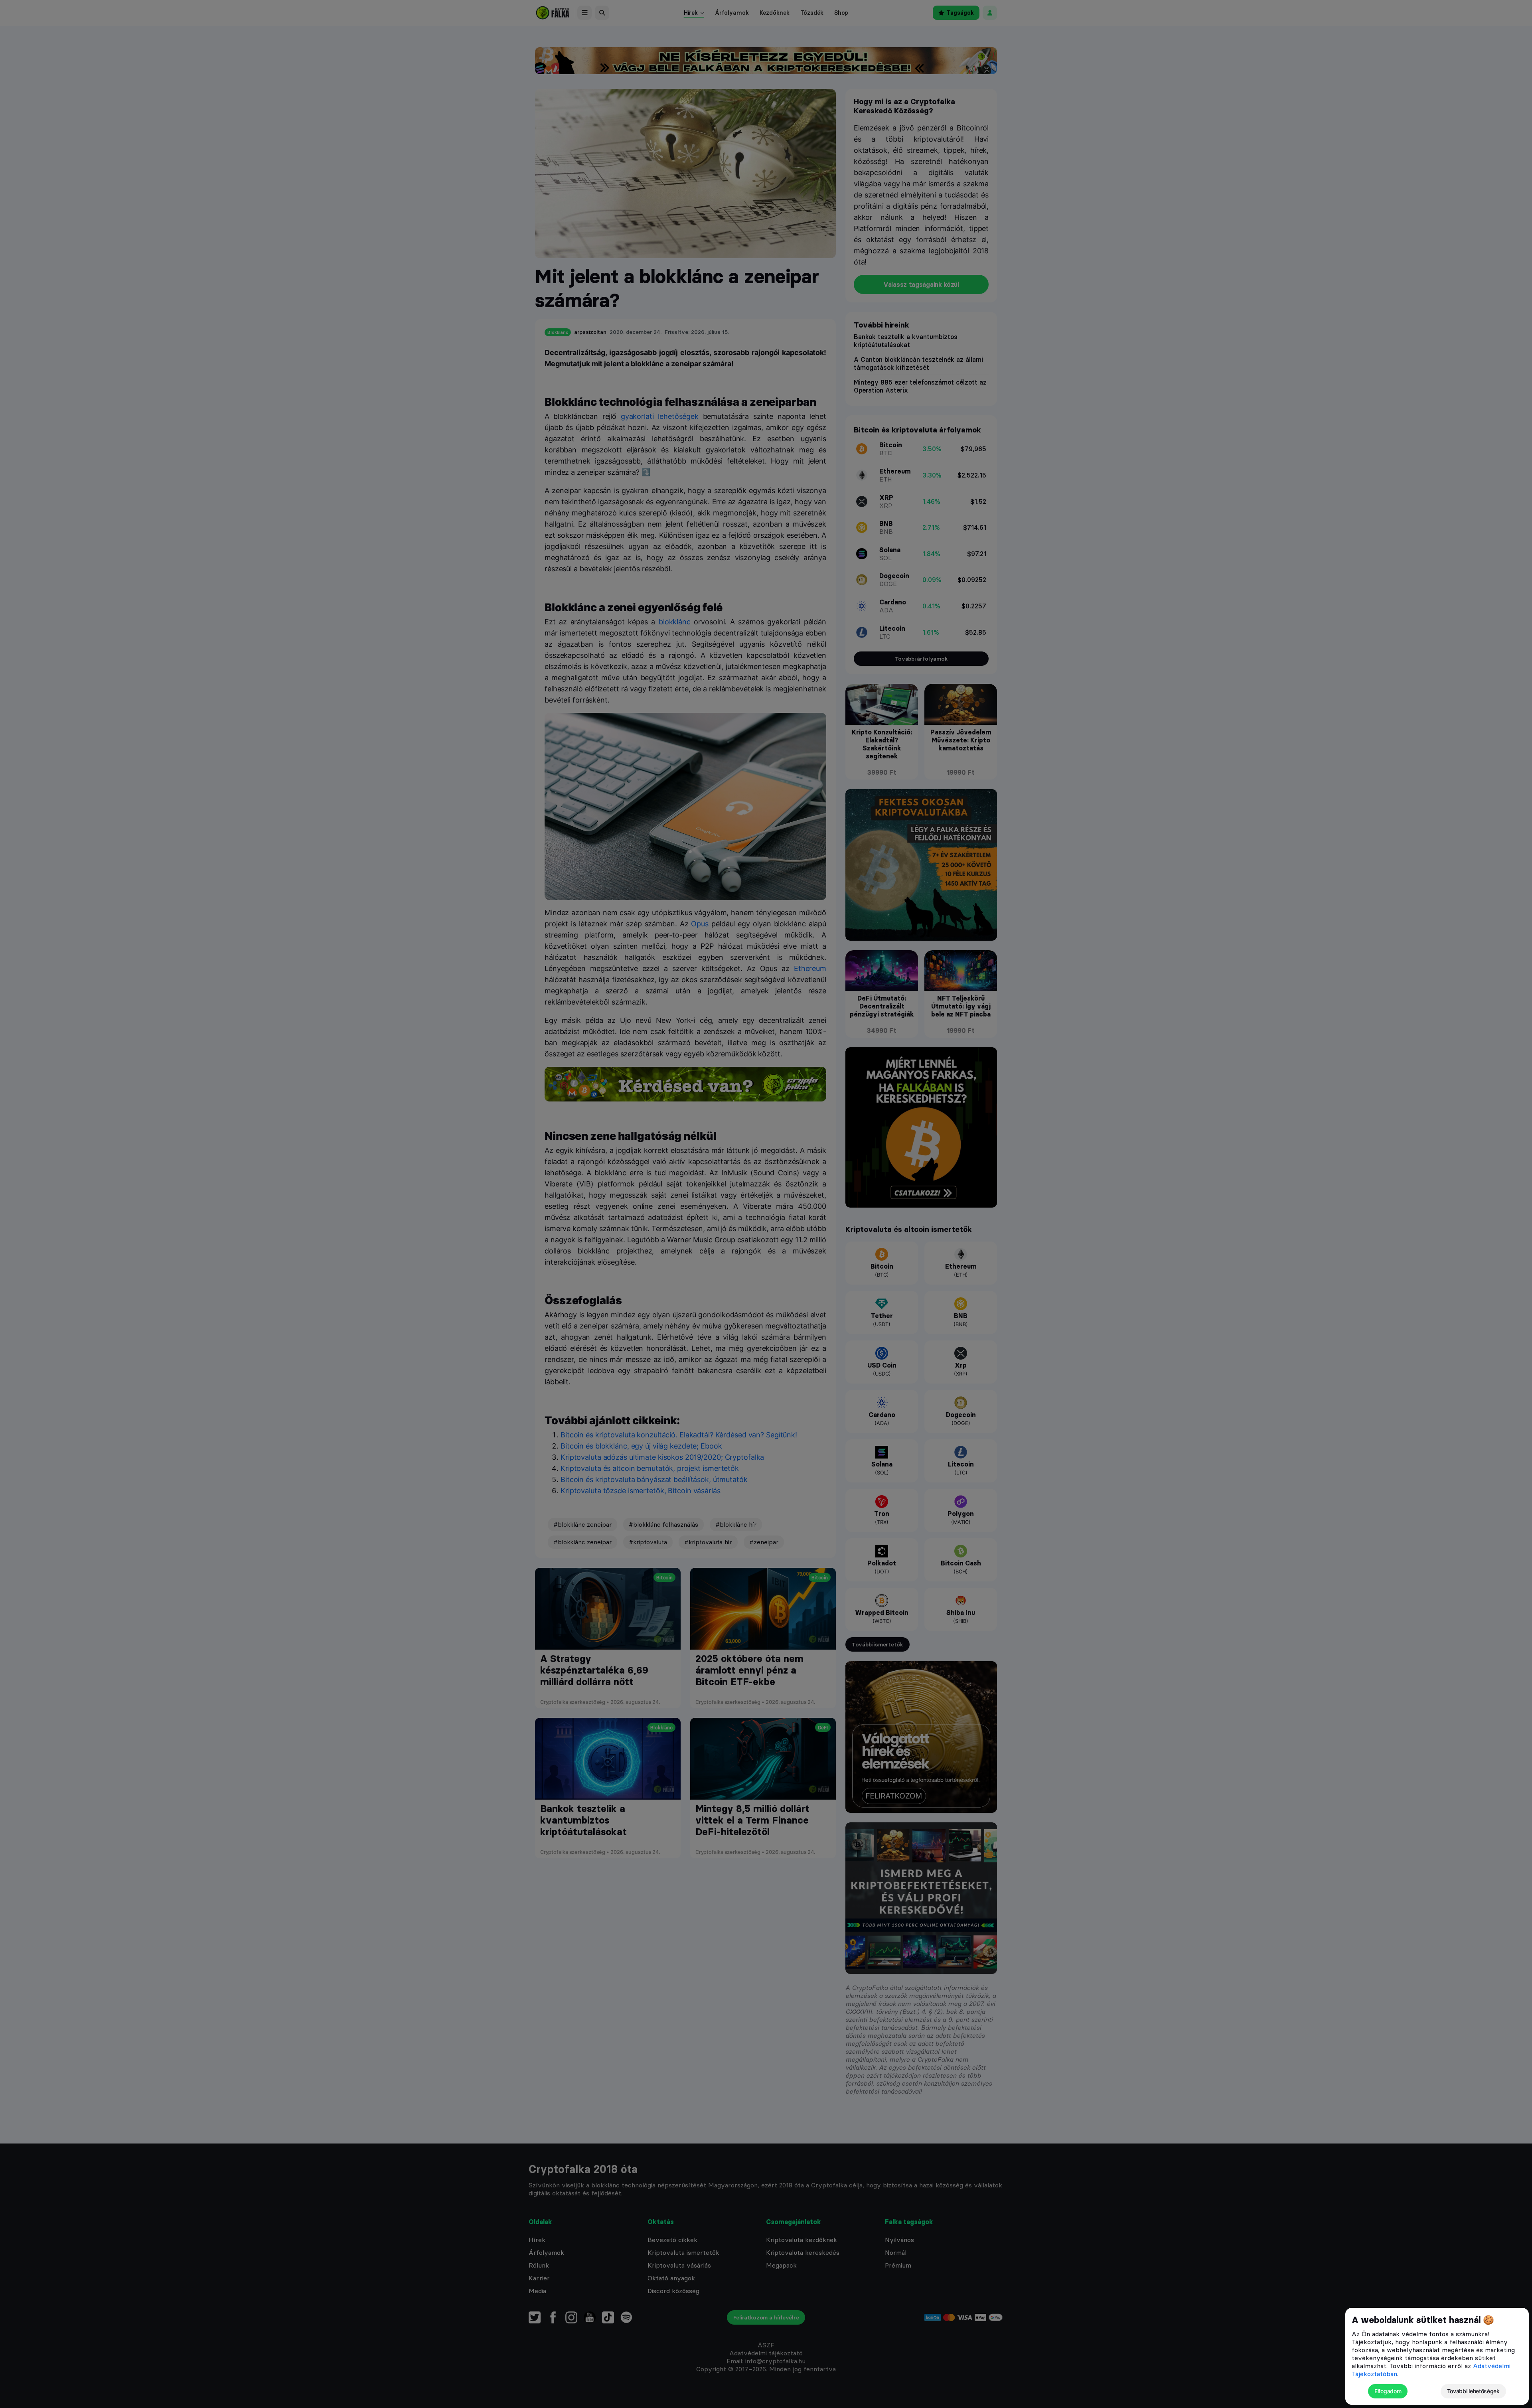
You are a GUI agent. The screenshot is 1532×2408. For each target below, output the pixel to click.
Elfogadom (1388, 2391)
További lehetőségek (1473, 2391)
